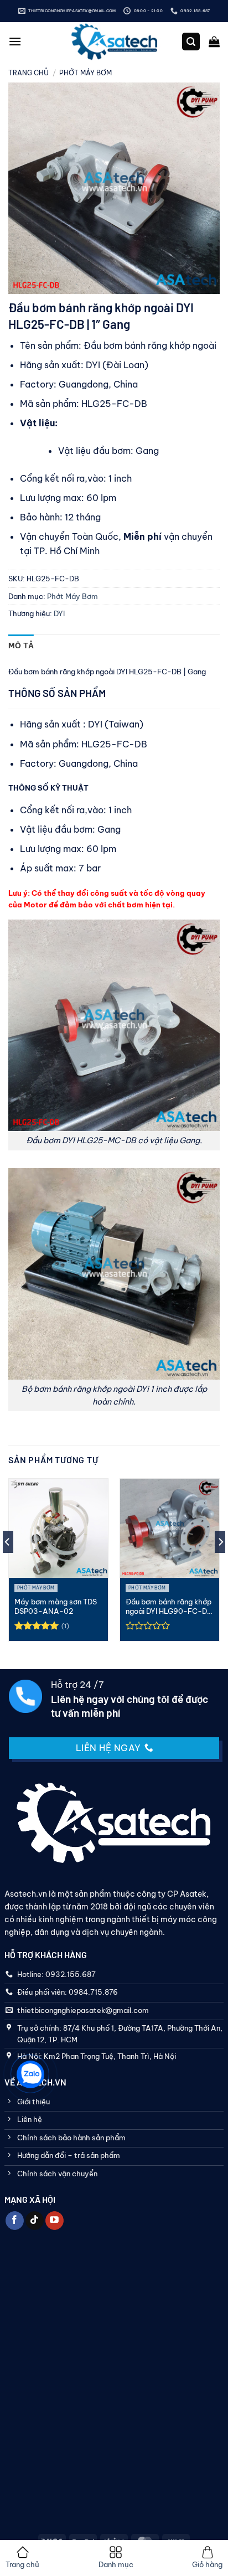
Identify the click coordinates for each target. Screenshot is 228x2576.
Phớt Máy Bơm (85, 73)
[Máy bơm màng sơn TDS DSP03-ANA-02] (58, 1528)
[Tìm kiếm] (191, 42)
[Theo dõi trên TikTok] (35, 2221)
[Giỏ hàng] (214, 42)
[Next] (220, 1564)
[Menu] (15, 41)
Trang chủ (28, 73)
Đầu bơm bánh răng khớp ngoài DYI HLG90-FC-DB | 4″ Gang (169, 1607)
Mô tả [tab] (21, 646)
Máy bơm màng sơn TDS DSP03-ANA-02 (56, 1606)
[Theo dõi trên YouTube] (55, 2221)
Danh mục (116, 2564)
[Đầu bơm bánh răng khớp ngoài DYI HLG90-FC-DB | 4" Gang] (170, 1528)
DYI (59, 613)
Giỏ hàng (207, 2564)
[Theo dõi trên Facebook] (15, 2221)
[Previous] (8, 1564)
